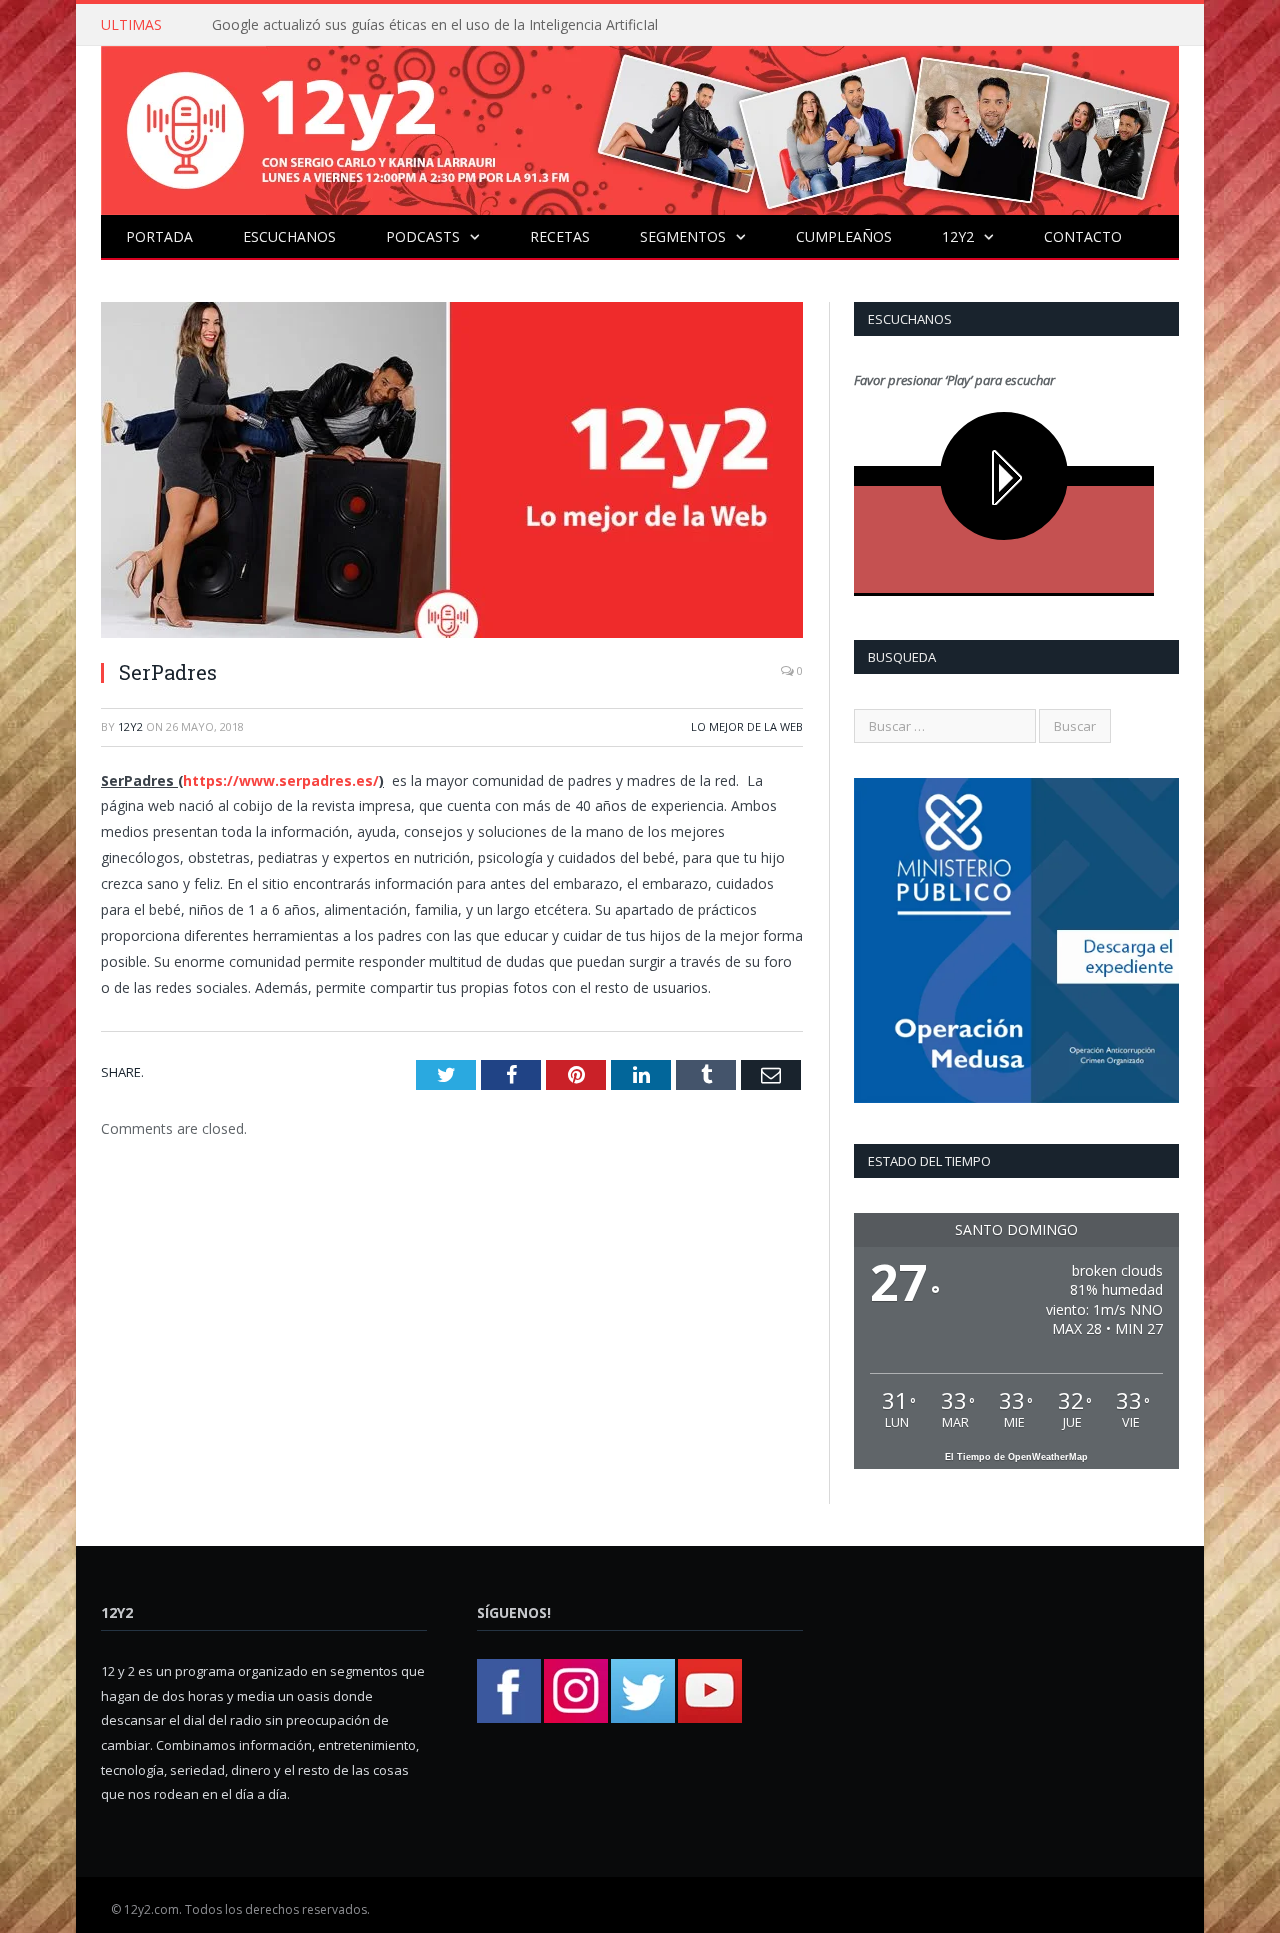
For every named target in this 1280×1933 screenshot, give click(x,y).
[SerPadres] (452, 472)
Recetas (560, 236)
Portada (159, 236)
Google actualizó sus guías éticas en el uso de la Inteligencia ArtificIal (435, 25)
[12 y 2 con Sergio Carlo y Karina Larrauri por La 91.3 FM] (640, 125)
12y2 (958, 236)
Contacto (1083, 236)
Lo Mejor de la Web (747, 726)
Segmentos (683, 236)
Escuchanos (289, 236)
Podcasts (423, 236)
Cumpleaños (844, 236)
